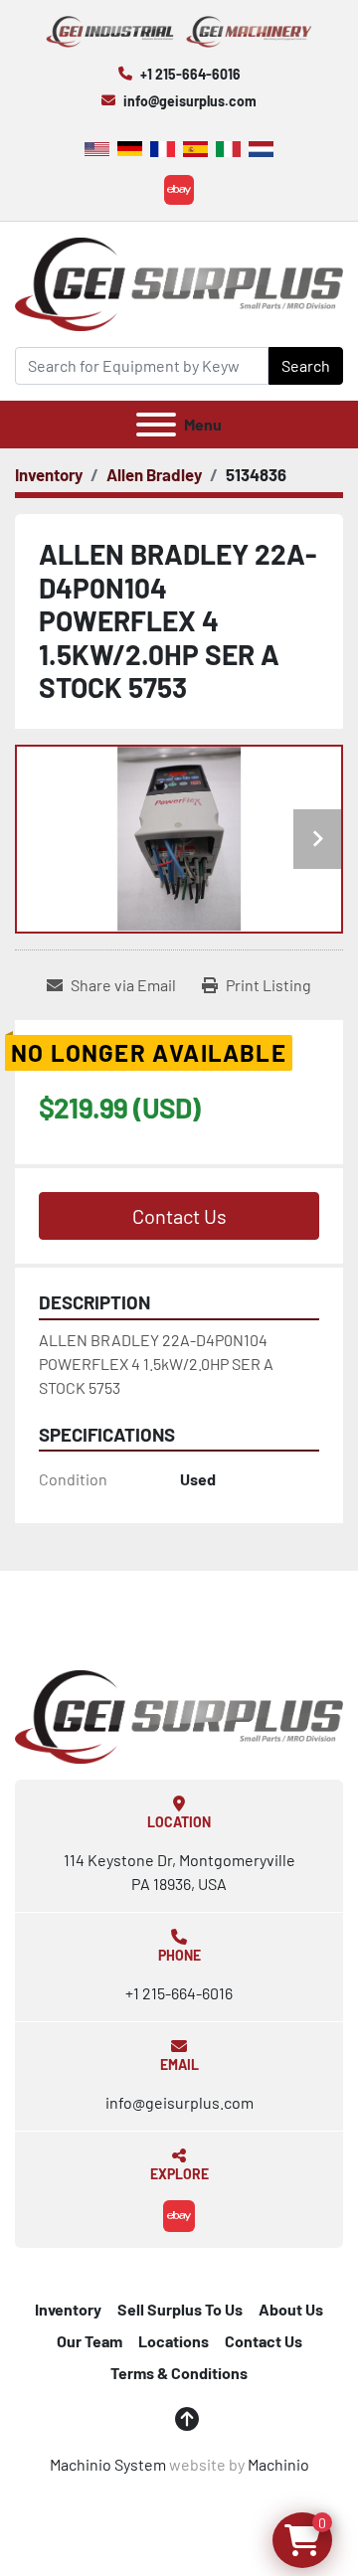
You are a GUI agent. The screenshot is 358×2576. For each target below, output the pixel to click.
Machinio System (108, 2464)
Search (306, 365)
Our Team (89, 2341)
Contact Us (179, 1216)
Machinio (278, 2464)
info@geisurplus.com (190, 101)
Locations (174, 2341)
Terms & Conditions (179, 2373)
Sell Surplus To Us (180, 2309)
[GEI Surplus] (179, 1715)
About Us (291, 2309)
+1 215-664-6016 (190, 74)
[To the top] (187, 2419)
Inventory (68, 2309)
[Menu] (156, 425)
